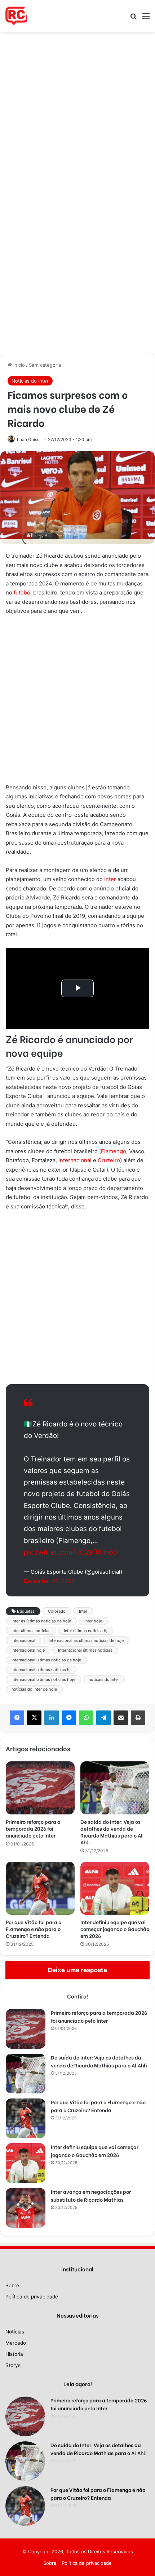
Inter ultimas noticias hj (86, 1631)
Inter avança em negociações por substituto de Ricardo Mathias (91, 2195)
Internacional (75, 1160)
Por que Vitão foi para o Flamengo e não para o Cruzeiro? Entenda (34, 1929)
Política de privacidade (32, 2297)
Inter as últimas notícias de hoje (41, 1621)
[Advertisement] (77, 113)
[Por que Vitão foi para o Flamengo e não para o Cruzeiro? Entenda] (40, 1888)
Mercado (16, 2343)
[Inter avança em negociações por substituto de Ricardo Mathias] (26, 2208)
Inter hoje (93, 1621)
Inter (110, 879)
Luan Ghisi (28, 439)
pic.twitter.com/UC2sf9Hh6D (71, 1552)
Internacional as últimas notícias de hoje (86, 1640)
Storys (13, 2365)
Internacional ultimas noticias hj (41, 1670)
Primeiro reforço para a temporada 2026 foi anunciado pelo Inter (33, 1828)
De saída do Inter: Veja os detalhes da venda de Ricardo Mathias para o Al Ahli (112, 1832)
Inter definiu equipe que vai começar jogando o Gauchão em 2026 (115, 1929)
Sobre (12, 2285)
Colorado (57, 1611)
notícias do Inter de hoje (34, 1689)
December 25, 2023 (49, 1581)
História (14, 2354)
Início (18, 365)
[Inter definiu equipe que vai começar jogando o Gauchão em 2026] (115, 1888)
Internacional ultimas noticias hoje (43, 1679)
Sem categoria (45, 365)
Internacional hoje (28, 1650)
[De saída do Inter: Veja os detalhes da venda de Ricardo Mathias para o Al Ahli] (115, 1788)
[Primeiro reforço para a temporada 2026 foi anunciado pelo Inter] (40, 1788)
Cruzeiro (109, 1160)
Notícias (15, 2332)
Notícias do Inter (30, 381)
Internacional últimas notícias (85, 1650)
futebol (23, 592)
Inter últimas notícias (31, 1631)
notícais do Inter (104, 1679)
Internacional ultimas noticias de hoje (46, 1660)
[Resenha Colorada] (16, 16)
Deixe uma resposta (77, 1970)
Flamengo (114, 1151)
